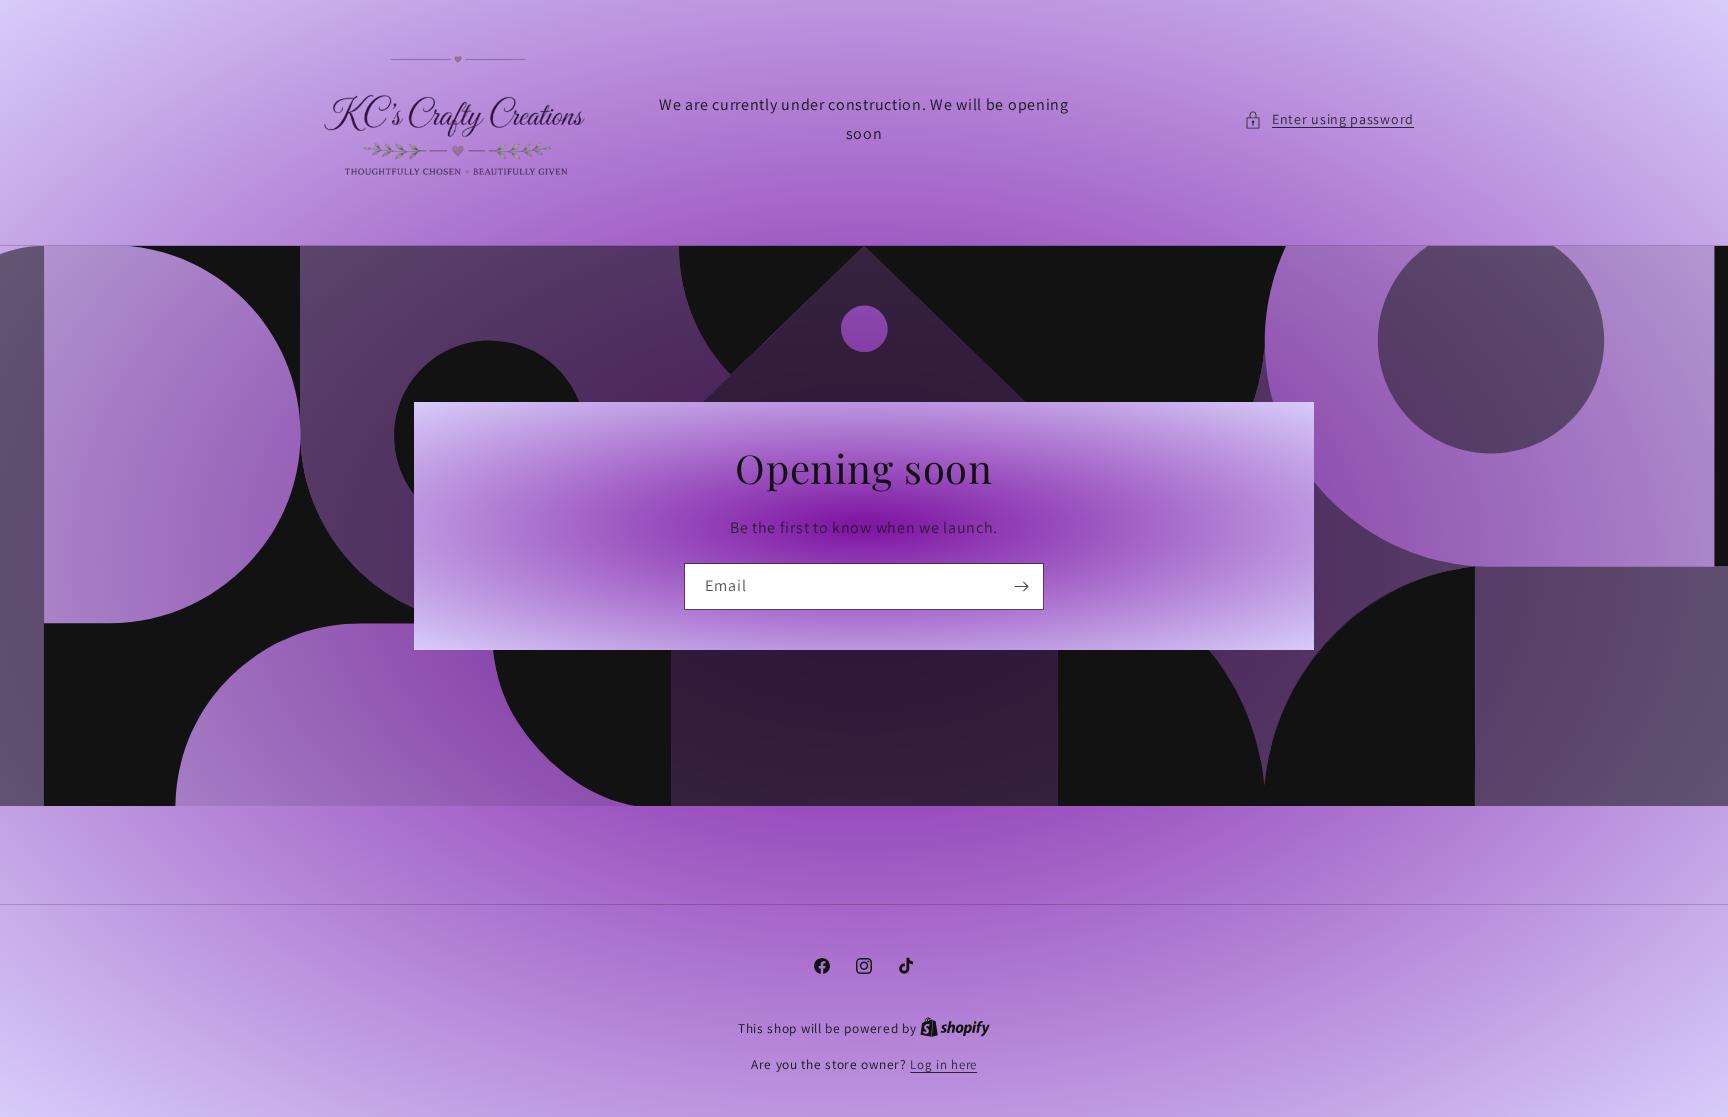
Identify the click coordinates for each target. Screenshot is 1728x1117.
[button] (1329, 119)
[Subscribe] (1021, 586)
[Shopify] (955, 1028)
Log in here (943, 1064)
